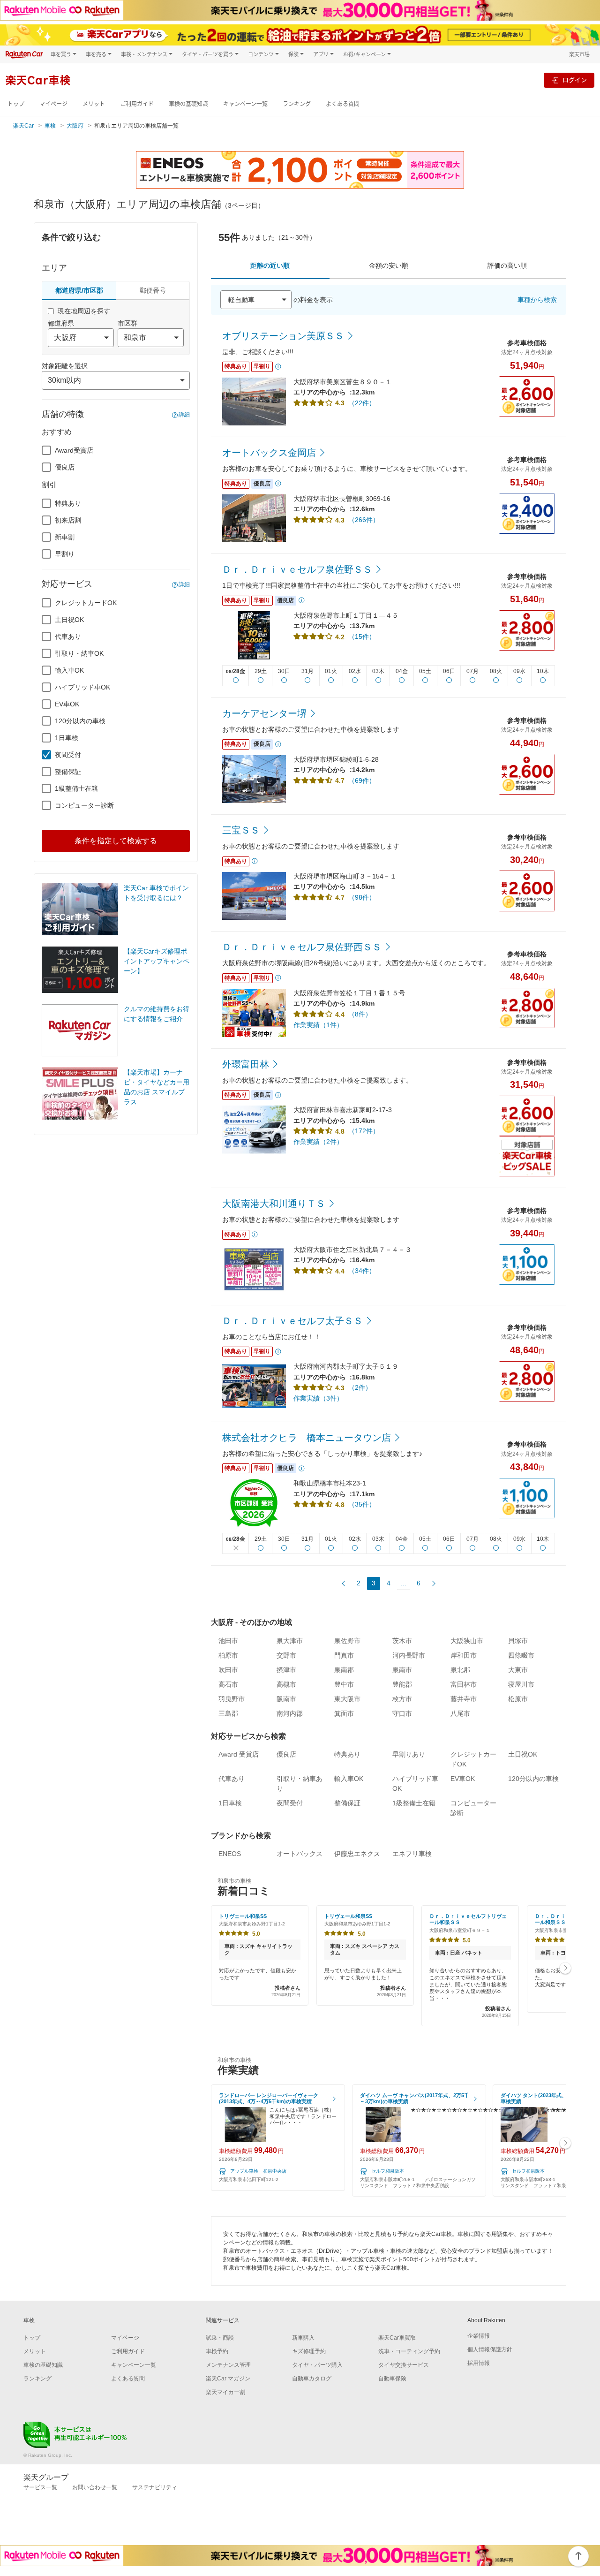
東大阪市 (347, 1699)
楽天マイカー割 (225, 2392)
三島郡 (228, 1713)
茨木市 (402, 1641)
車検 (50, 126)
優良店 (65, 467)
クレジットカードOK (86, 603)
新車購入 (303, 2338)
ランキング (297, 104)
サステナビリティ (155, 2487)
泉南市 (402, 1670)
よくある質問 (343, 104)
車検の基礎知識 (188, 104)
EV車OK (67, 704)
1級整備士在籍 (76, 788)
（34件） (362, 1271)
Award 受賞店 (239, 1754)
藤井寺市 (464, 1699)
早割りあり (409, 1754)
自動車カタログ (312, 2379)
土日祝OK (69, 620)
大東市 (518, 1670)
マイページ (53, 104)
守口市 (402, 1713)
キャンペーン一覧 (245, 104)
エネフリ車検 (412, 1854)
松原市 (518, 1699)
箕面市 (344, 1713)
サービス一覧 (40, 2487)
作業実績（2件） (318, 1142)
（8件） (360, 1014)
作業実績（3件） (318, 1398)
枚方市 (402, 1699)
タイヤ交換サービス (404, 2365)
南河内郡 (290, 1713)
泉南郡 (344, 1670)
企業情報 (479, 2336)
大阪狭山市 (467, 1641)
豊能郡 (402, 1684)
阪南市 (286, 1699)
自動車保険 (392, 2379)
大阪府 (75, 126)
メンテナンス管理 (228, 2365)
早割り (65, 554)
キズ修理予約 (309, 2351)
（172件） (364, 1131)
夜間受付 (68, 755)
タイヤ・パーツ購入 (317, 2365)
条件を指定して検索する (116, 841)
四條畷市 (521, 1655)
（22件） (362, 403)
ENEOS (230, 1854)
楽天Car (23, 126)
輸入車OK (69, 670)
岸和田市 (464, 1655)
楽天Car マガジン (228, 2379)
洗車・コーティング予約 (409, 2351)
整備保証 (68, 772)
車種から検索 (537, 300)
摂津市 (286, 1670)
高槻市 (286, 1684)
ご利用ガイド (137, 104)
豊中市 (344, 1684)
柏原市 (228, 1655)
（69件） (362, 780)
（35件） (362, 1504)
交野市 (286, 1655)
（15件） (362, 636)
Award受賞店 (74, 450)
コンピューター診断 (84, 805)
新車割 (65, 537)
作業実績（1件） (318, 1025)
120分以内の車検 (80, 721)
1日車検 (67, 738)
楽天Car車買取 (397, 2338)
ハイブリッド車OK (82, 687)
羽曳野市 (232, 1699)
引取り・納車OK (79, 653)
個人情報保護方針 (490, 2349)
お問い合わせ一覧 (95, 2487)
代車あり (68, 636)
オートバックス (300, 1854)
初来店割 (68, 520)
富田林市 (464, 1684)
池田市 (228, 1641)
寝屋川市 (521, 1684)
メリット (94, 104)
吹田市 (228, 1670)
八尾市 (460, 1713)
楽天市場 (579, 54)
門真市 (344, 1655)
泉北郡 (460, 1670)
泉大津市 (290, 1641)
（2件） (360, 1387)
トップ (16, 104)
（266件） (364, 520)
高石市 (228, 1684)
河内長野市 (409, 1655)
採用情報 (479, 2363)
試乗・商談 (220, 2338)
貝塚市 (518, 1641)
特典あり (68, 503)
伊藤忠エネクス (357, 1854)
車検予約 (217, 2351)
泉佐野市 (347, 1641)
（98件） (362, 897)
